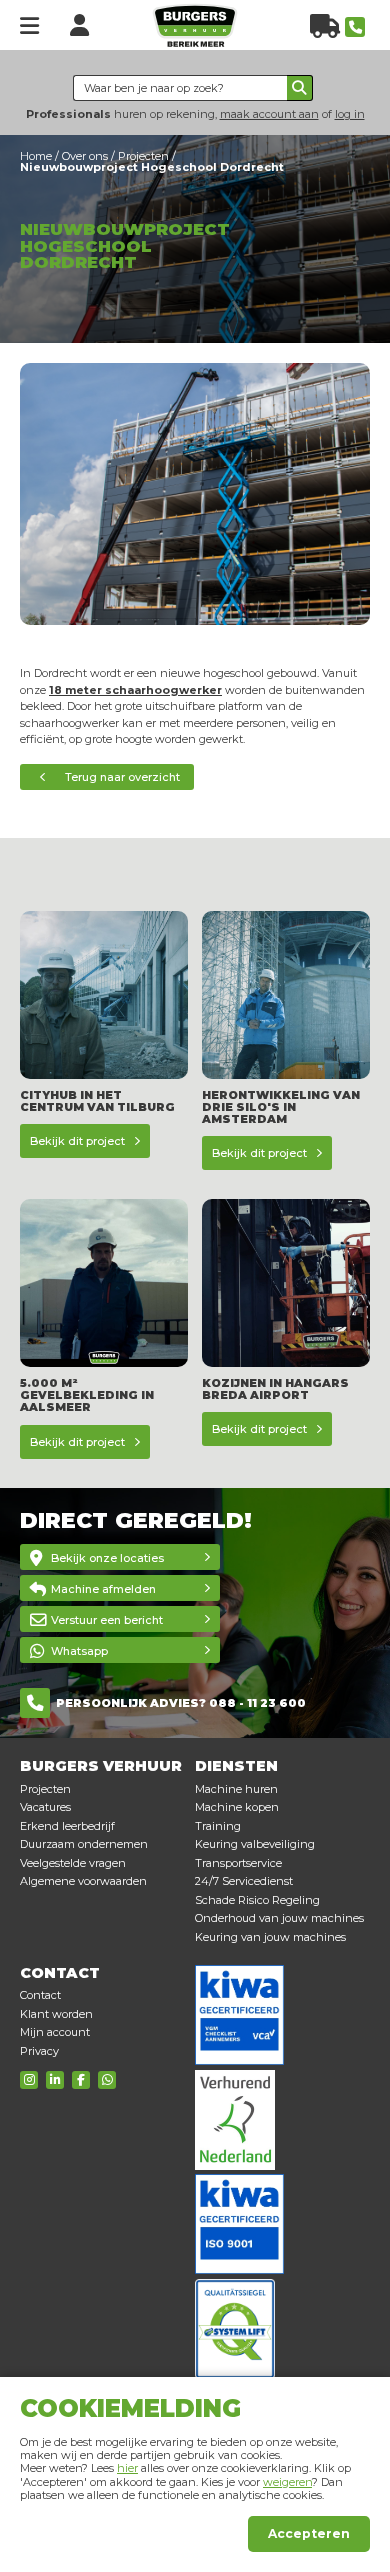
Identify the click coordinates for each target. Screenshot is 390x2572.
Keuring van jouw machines (270, 1937)
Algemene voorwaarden (83, 1881)
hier (127, 2468)
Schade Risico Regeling (257, 1900)
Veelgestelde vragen (73, 1863)
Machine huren (236, 1789)
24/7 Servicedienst (244, 1881)
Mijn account (55, 2032)
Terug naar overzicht (122, 777)
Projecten (45, 1789)
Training (218, 1826)
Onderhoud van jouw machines (279, 1918)
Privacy (39, 2051)
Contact (40, 1995)
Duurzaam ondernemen (84, 1844)
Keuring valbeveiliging (255, 1844)
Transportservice (238, 1863)
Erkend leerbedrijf (67, 1826)
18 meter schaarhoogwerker (135, 690)
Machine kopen (237, 1807)
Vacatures (45, 1807)
